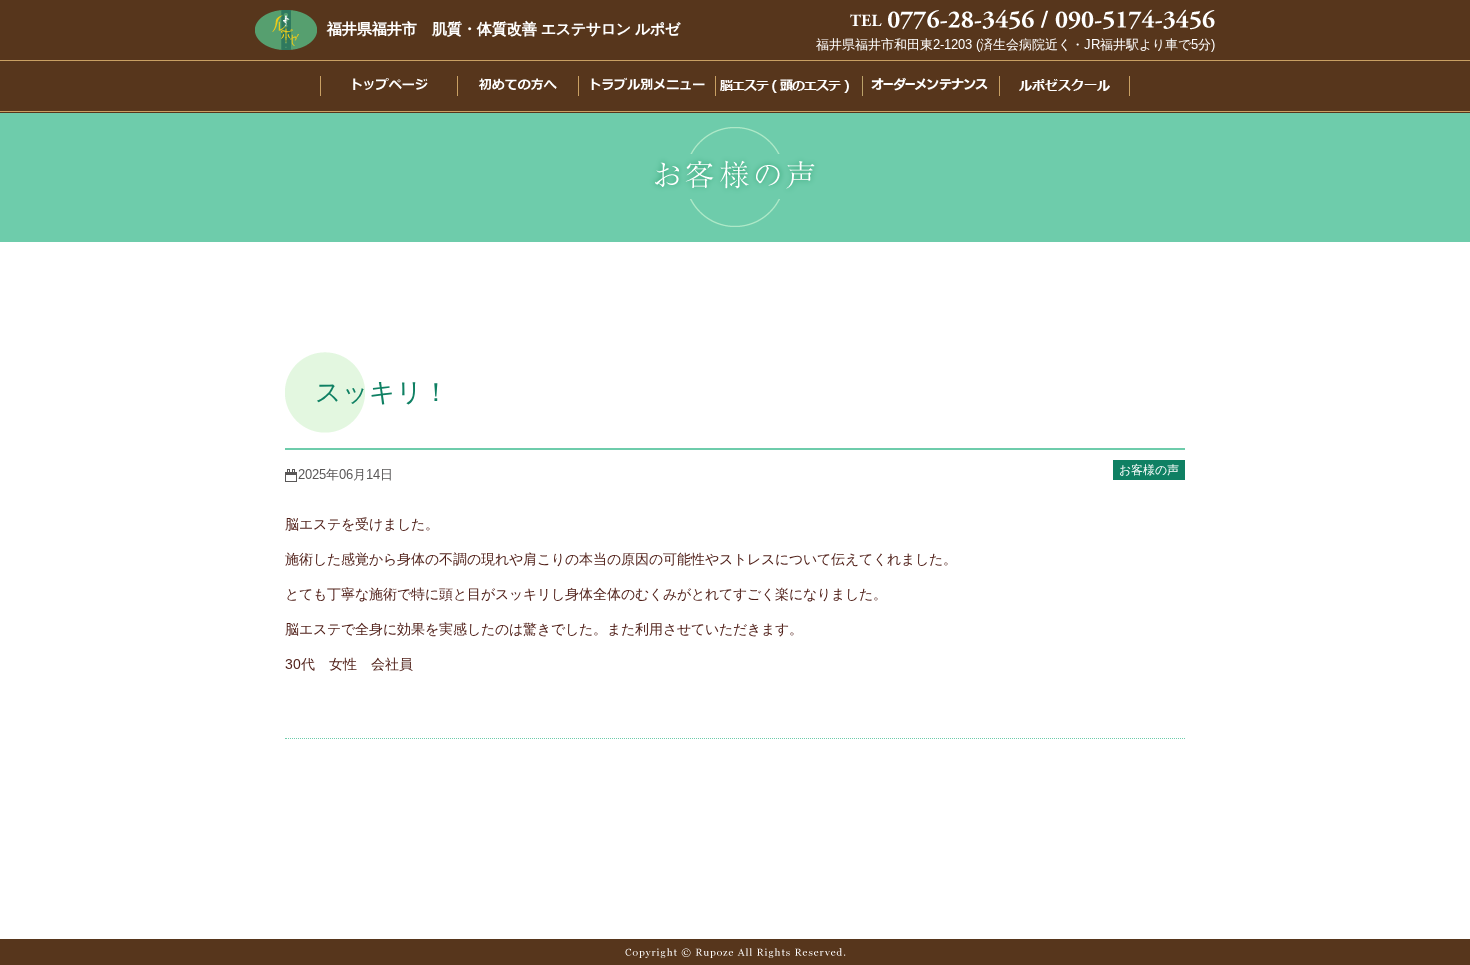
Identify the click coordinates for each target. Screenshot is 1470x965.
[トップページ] (374, 89)
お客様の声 (1149, 470)
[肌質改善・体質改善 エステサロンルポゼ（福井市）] (286, 28)
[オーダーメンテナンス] (925, 89)
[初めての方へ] (507, 89)
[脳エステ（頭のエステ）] (782, 89)
